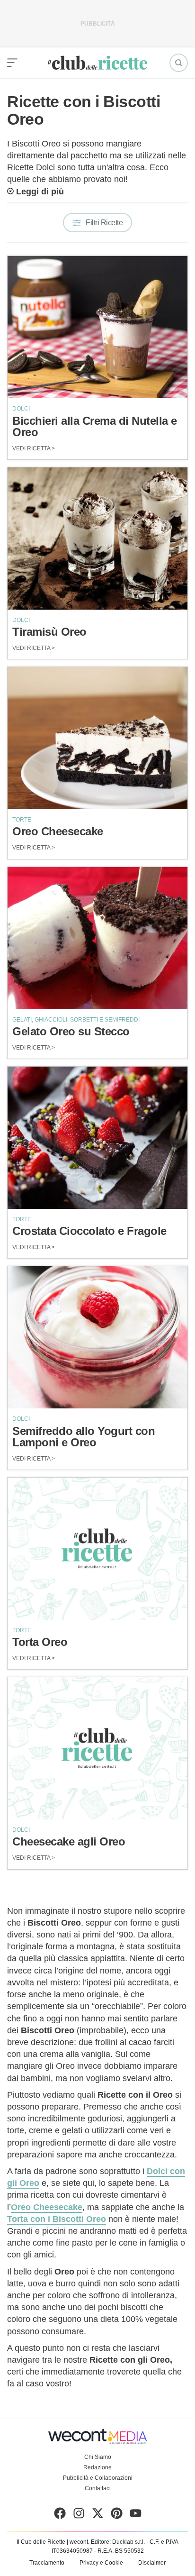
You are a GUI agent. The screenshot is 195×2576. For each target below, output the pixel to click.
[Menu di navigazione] (12, 63)
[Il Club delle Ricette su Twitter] (98, 2515)
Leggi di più (40, 192)
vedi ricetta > (34, 448)
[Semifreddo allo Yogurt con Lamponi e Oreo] (97, 1337)
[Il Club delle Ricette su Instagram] (79, 2515)
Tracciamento (47, 2563)
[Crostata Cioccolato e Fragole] (97, 1138)
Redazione (97, 2467)
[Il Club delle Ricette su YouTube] (136, 2515)
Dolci (21, 409)
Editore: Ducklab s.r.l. (118, 2542)
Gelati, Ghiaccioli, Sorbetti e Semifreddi (76, 1020)
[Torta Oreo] (97, 1549)
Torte (22, 820)
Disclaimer (152, 2563)
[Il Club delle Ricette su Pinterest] (117, 2515)
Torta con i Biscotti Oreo (57, 2219)
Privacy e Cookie (101, 2563)
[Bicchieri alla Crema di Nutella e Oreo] (97, 327)
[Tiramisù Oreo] (97, 539)
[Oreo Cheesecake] (97, 738)
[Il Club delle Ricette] (97, 63)
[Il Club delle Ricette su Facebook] (60, 2515)
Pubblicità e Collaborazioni (98, 2478)
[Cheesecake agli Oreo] (97, 1748)
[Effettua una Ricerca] (179, 63)
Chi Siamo (98, 2457)
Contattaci (98, 2488)
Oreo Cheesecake (47, 2207)
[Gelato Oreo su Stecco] (97, 938)
